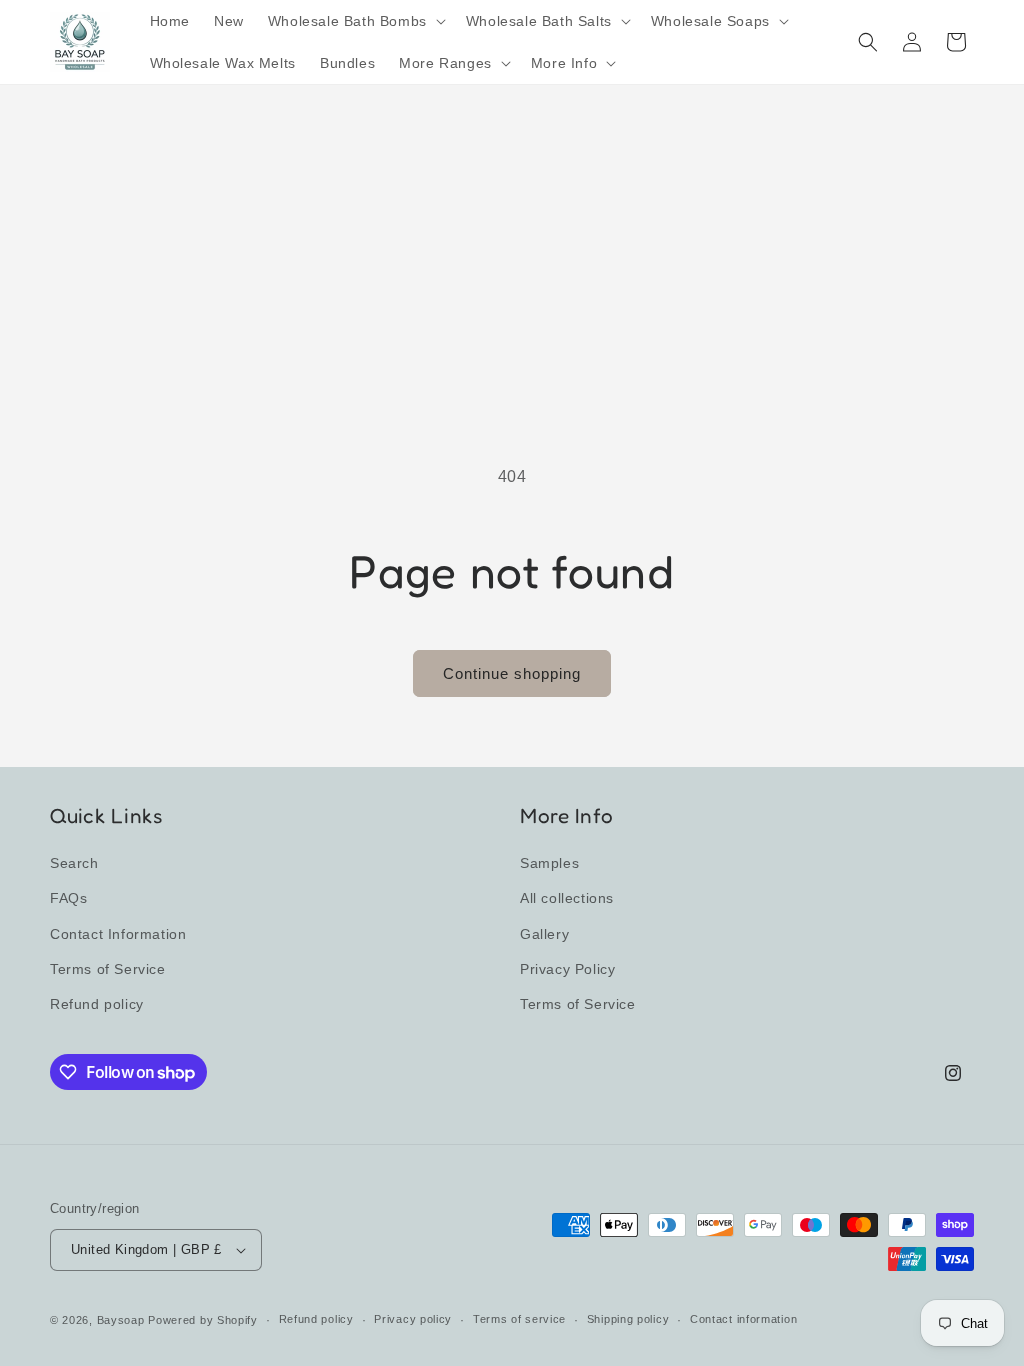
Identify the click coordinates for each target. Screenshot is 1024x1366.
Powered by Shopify (203, 1320)
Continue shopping (512, 673)
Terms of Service (108, 969)
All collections (567, 898)
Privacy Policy (567, 969)
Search (74, 863)
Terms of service (519, 1319)
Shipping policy (628, 1319)
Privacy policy (413, 1319)
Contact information (743, 1319)
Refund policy (97, 1004)
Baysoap (121, 1320)
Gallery (544, 934)
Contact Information (118, 934)
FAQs (68, 898)
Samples (549, 863)
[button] (355, 21)
